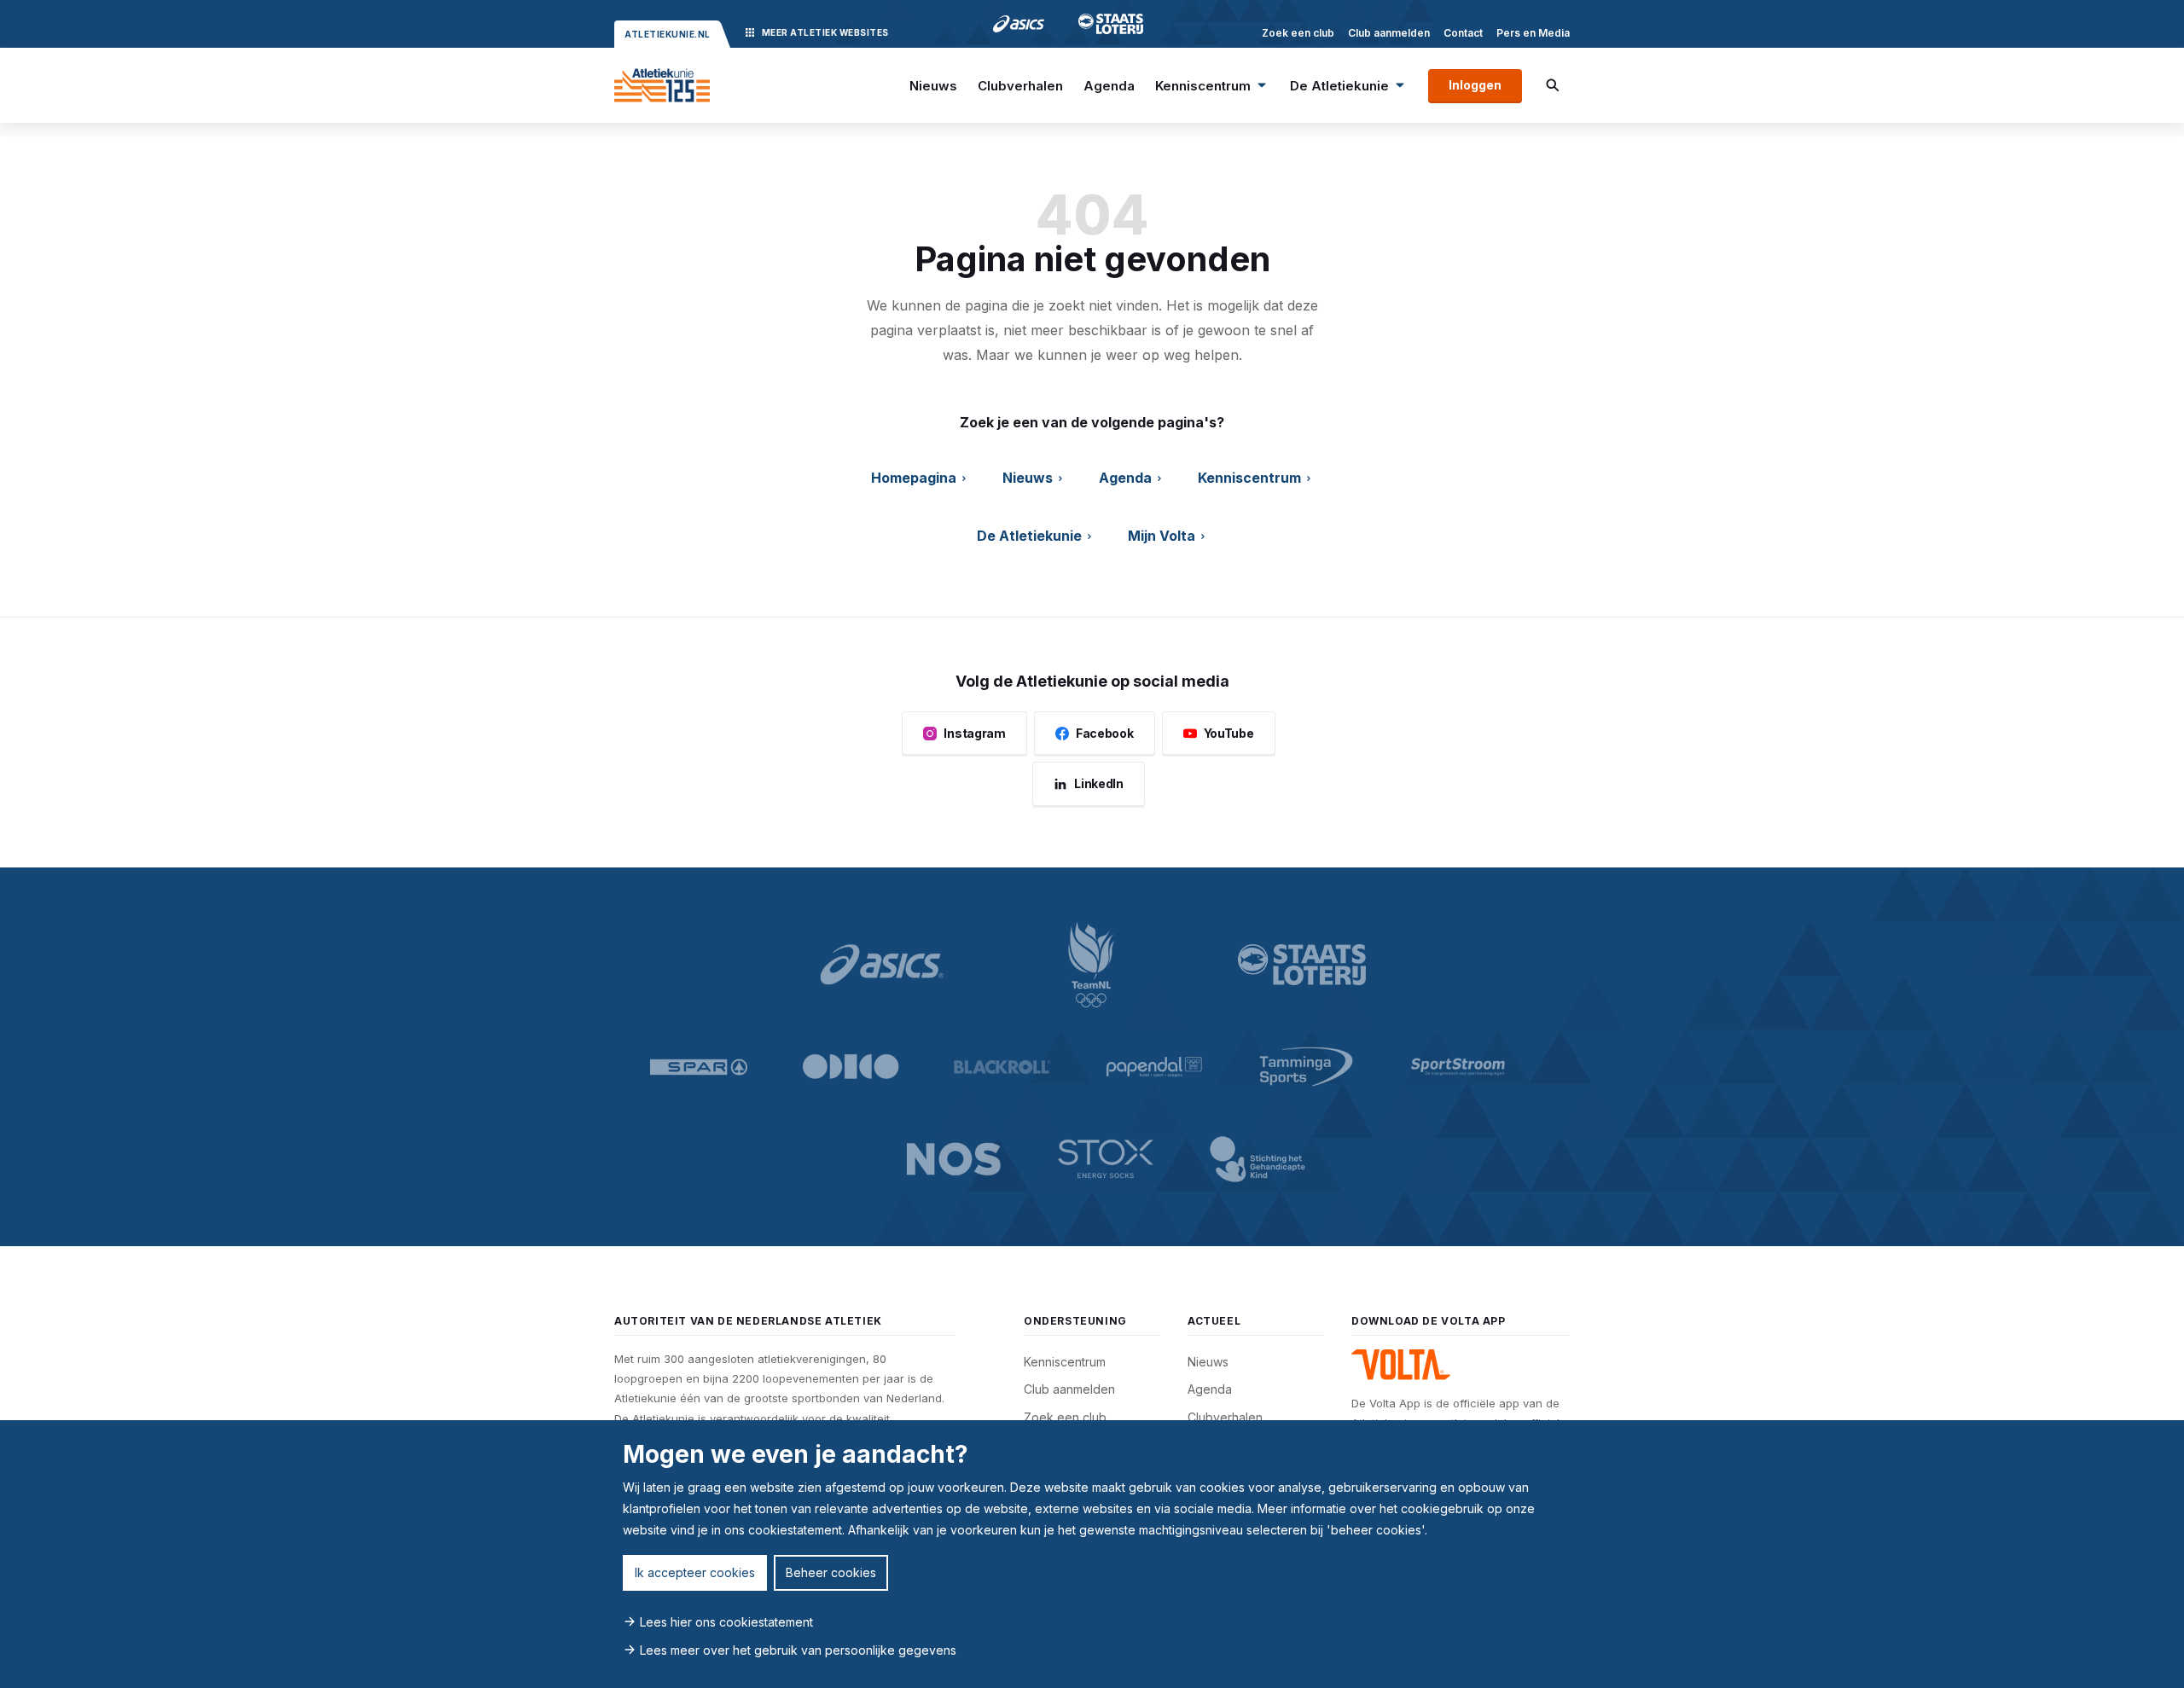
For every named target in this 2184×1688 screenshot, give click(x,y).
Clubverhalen (1020, 86)
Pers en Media (1533, 33)
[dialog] (1092, 1554)
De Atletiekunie (1339, 86)
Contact (1463, 33)
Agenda (1109, 86)
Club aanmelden (1389, 33)
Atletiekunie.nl (668, 34)
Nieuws (933, 86)
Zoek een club (1298, 33)
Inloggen (1475, 85)
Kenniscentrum (1203, 86)
